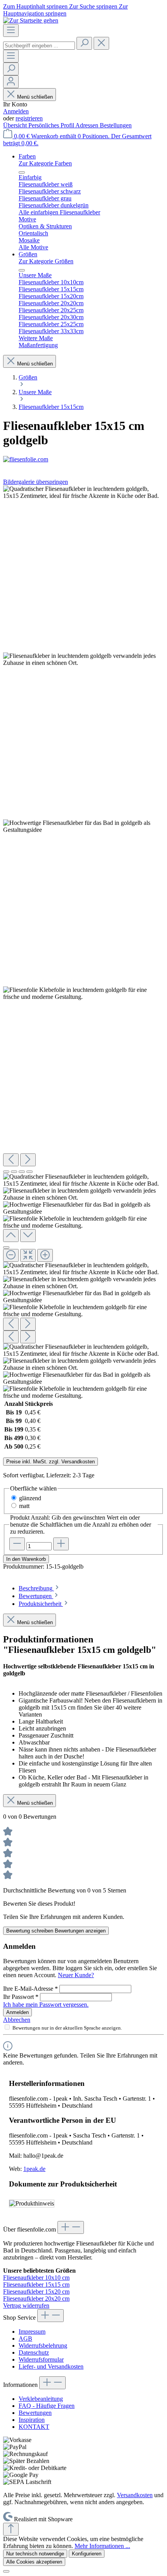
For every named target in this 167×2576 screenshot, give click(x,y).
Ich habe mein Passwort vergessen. (46, 2005)
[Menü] (11, 30)
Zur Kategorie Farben (45, 163)
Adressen (88, 125)
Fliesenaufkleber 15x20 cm (36, 2292)
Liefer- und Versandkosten (51, 2366)
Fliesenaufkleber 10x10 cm (36, 2278)
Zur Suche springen (94, 6)
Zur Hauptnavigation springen (65, 10)
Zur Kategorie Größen (46, 261)
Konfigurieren (87, 2554)
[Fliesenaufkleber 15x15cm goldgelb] (83, 492)
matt (24, 1506)
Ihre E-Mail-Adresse (30, 1989)
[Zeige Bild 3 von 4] (22, 1172)
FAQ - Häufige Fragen (47, 2406)
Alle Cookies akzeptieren (34, 2562)
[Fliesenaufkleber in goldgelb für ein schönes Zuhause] (83, 659)
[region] (83, 942)
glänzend (30, 1498)
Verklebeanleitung (41, 2399)
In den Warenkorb (26, 1559)
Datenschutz (34, 2352)
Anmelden (16, 111)
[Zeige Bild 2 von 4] (14, 1172)
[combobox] (39, 46)
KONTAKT (34, 2427)
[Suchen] (84, 43)
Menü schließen (35, 97)
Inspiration (32, 2420)
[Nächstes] (28, 1160)
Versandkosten (135, 2495)
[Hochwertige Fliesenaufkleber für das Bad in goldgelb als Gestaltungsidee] (83, 826)
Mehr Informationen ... (102, 2546)
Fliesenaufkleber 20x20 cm (36, 2299)
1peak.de (34, 2169)
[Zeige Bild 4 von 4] (30, 1172)
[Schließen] (6, 1247)
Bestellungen (116, 125)
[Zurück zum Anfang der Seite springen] (11, 2529)
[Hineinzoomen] (45, 1255)
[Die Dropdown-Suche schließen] (101, 43)
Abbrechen (17, 2020)
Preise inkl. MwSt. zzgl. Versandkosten (50, 1462)
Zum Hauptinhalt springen (36, 6)
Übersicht (16, 125)
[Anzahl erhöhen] (61, 1544)
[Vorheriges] (11, 1160)
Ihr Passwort (21, 1997)
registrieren (29, 118)
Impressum (32, 2332)
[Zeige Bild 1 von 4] (6, 1172)
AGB (25, 2339)
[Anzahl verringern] (17, 1544)
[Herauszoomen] (11, 1255)
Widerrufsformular (41, 2359)
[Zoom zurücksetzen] (28, 1255)
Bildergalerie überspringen (36, 482)
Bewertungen (35, 2413)
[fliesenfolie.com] (83, 459)
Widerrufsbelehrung (43, 2346)
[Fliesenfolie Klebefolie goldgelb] (83, 993)
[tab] (39, 1588)
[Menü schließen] (22, 172)
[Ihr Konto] (11, 82)
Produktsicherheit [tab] (41, 1604)
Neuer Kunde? (76, 1975)
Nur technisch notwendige (35, 2554)
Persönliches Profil (52, 125)
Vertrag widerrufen (26, 2306)
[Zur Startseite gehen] (31, 20)
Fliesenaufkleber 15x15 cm (36, 2285)
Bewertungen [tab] (36, 1596)
